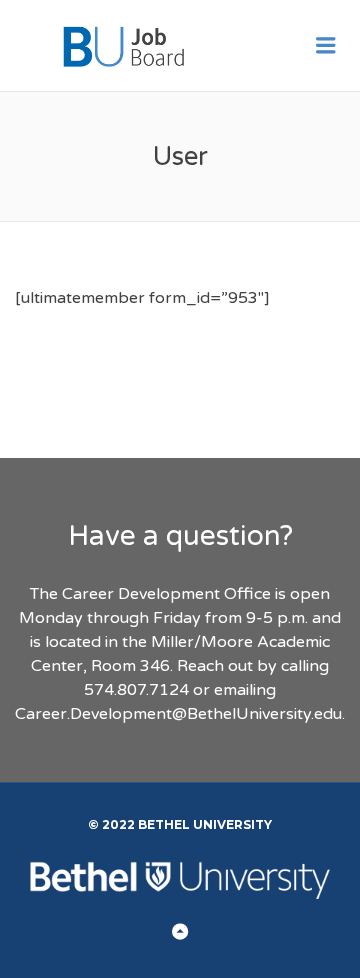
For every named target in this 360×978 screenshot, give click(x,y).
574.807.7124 (136, 690)
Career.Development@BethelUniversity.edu (178, 714)
